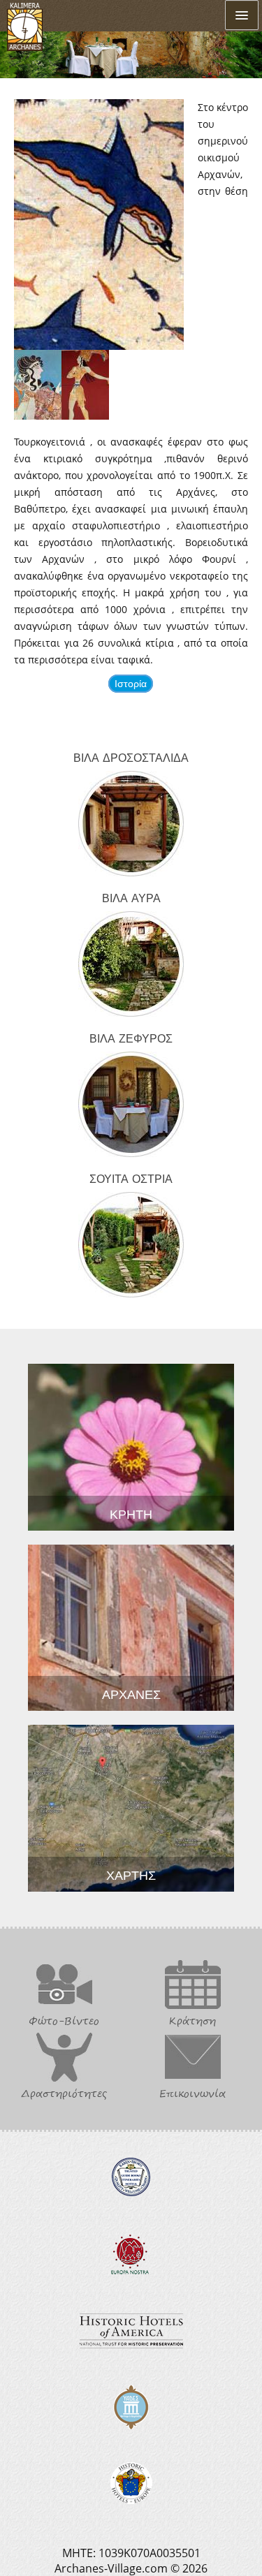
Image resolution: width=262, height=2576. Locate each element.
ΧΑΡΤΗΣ (131, 1874)
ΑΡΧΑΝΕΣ (131, 1693)
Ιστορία (131, 684)
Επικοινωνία (192, 2093)
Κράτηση (192, 2021)
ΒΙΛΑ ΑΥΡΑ (131, 897)
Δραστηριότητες (64, 2093)
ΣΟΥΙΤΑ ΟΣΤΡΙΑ (131, 1178)
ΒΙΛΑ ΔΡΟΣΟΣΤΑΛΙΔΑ (131, 757)
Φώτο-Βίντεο (64, 2021)
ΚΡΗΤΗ (131, 1513)
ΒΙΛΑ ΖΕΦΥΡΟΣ (131, 1038)
